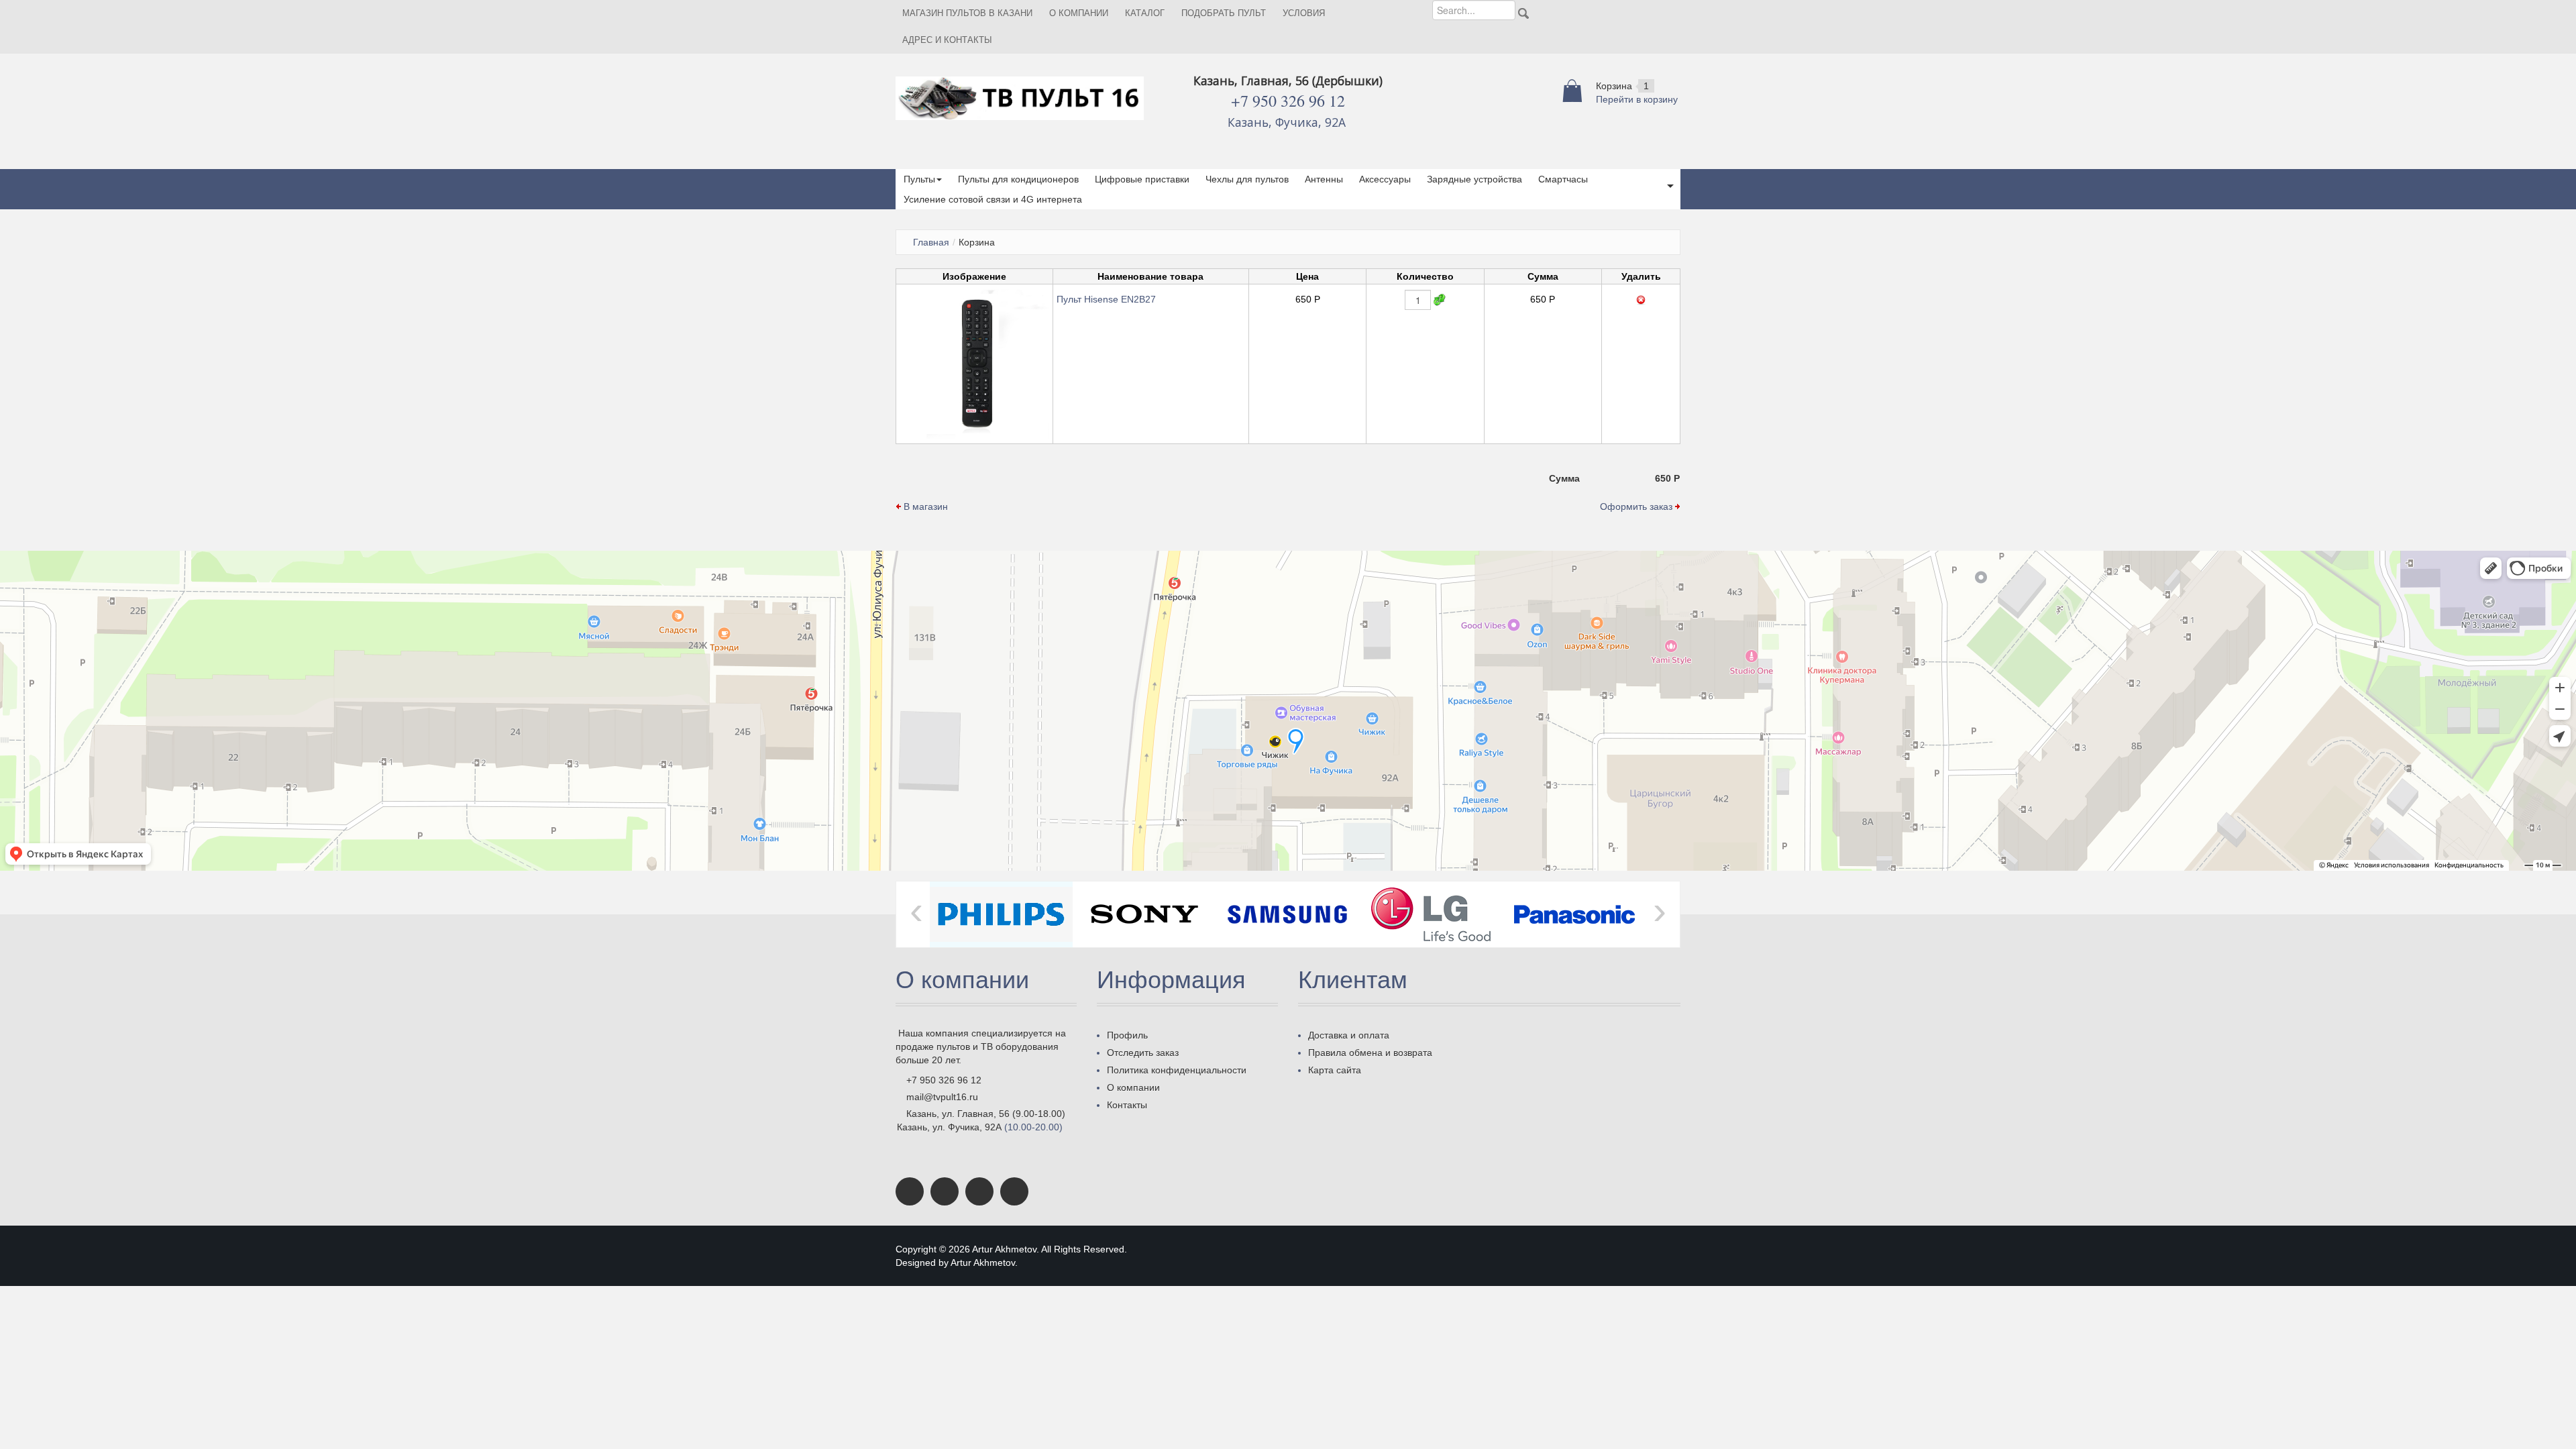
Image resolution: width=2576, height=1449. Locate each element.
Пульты (919, 179)
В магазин (924, 506)
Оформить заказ (1638, 506)
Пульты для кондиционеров (1018, 179)
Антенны (1324, 179)
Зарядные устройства (1474, 179)
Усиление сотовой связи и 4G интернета (993, 199)
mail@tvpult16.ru (942, 1097)
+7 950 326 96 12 (1288, 101)
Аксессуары (1385, 179)
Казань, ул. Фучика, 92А (949, 1127)
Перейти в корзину (1637, 99)
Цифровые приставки (1142, 179)
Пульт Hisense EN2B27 (1106, 299)
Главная (931, 242)
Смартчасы (1563, 179)
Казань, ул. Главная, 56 (958, 1114)
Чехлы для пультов (1247, 179)
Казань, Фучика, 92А (1288, 122)
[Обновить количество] (1440, 300)
